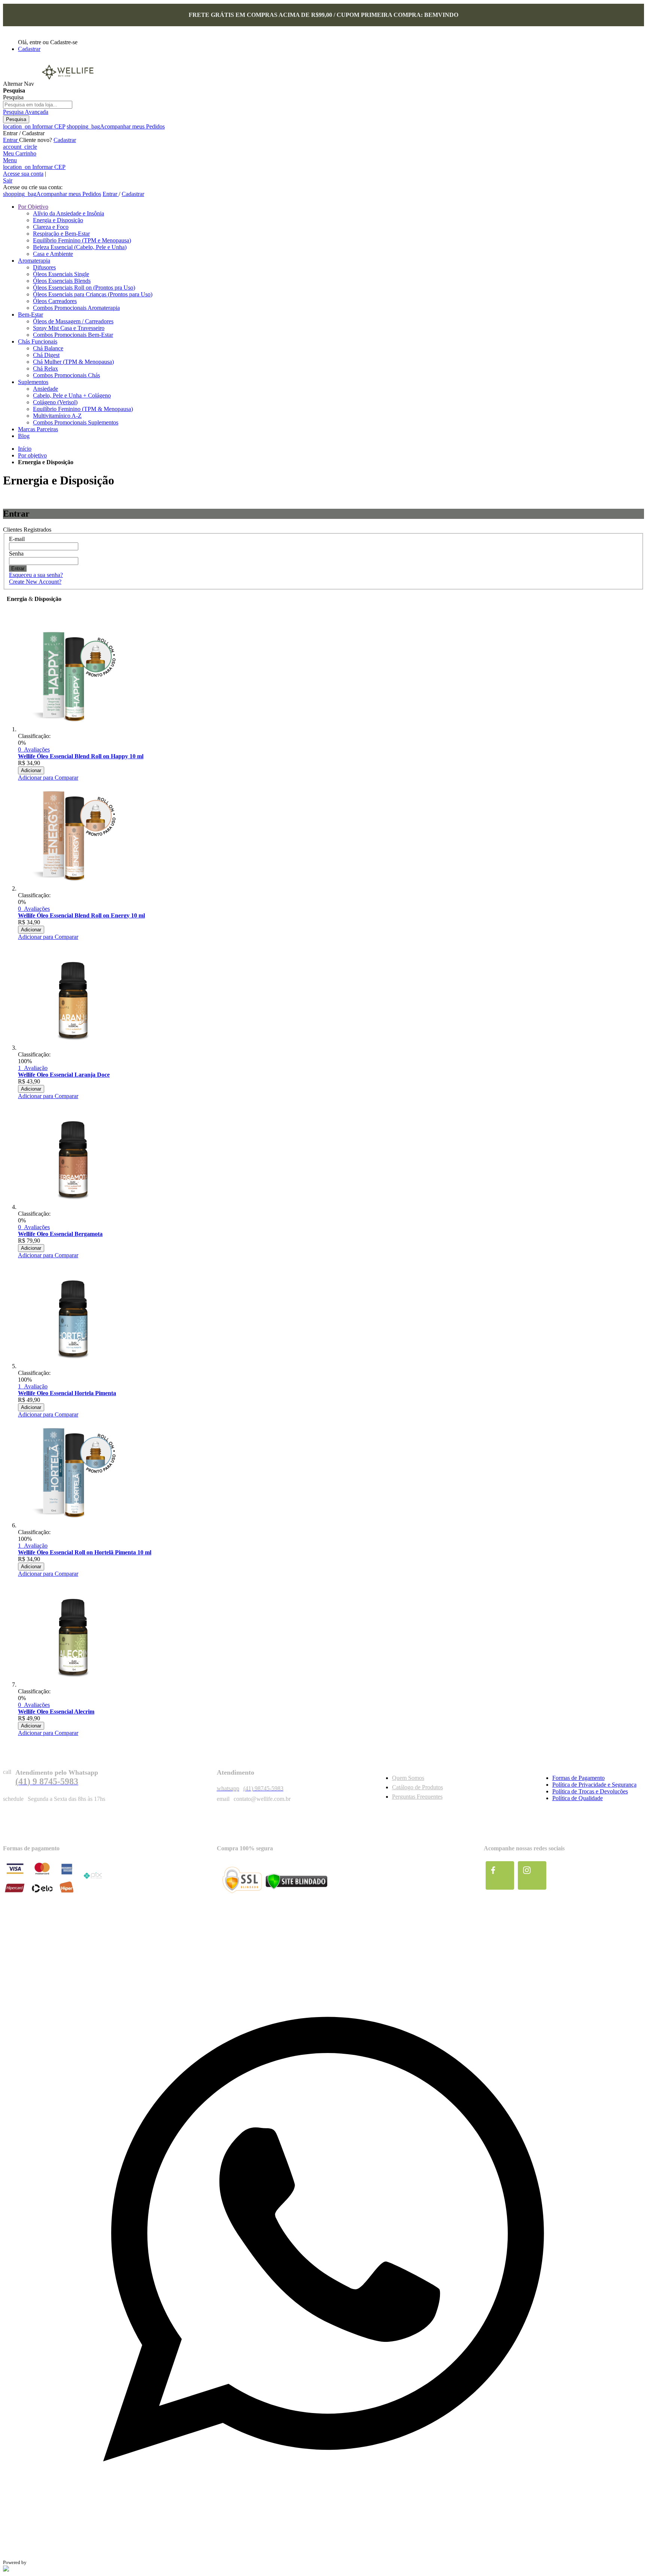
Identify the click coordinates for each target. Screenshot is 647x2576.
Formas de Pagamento (578, 1778)
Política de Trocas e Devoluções (590, 1791)
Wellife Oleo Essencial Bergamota (60, 1234)
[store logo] (67, 84)
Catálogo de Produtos (417, 1787)
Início (25, 449)
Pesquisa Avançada (26, 112)
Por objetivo (32, 455)
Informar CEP (34, 126)
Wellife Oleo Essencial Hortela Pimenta (67, 1393)
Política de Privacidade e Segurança (594, 1785)
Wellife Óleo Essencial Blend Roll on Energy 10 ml (81, 915)
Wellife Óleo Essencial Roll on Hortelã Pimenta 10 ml (85, 1552)
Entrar (11, 140)
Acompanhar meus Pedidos (116, 126)
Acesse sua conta (23, 174)
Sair (8, 180)
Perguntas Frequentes (417, 1797)
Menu (10, 160)
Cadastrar (29, 49)
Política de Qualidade (578, 1798)
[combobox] (38, 105)
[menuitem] (33, 207)
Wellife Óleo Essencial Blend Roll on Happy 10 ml (81, 756)
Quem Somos (408, 1778)
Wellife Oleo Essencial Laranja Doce (64, 1075)
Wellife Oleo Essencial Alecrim (56, 1712)
